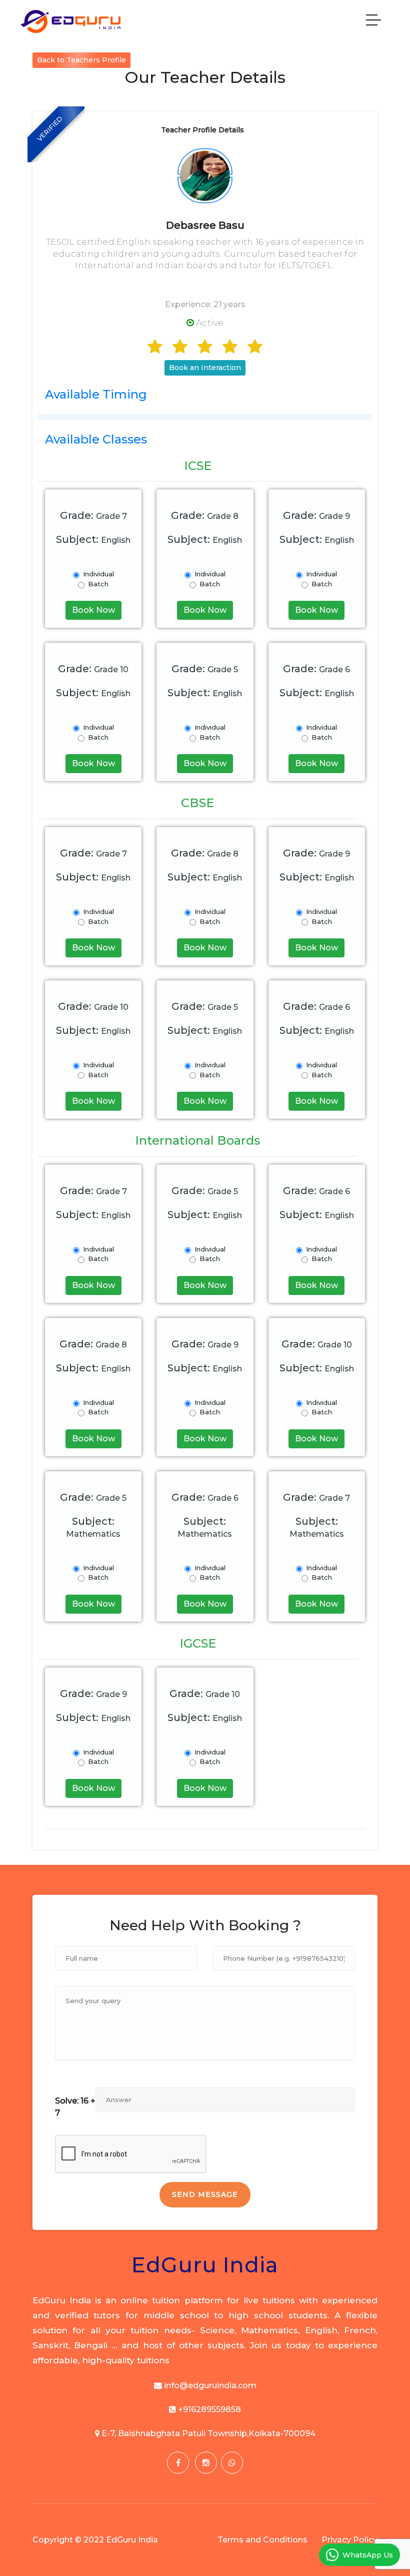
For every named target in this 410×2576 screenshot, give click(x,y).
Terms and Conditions (262, 2540)
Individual (98, 574)
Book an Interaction (205, 368)
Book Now (93, 610)
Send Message (205, 2194)
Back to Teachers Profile (81, 60)
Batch (98, 584)
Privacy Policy (349, 2540)
